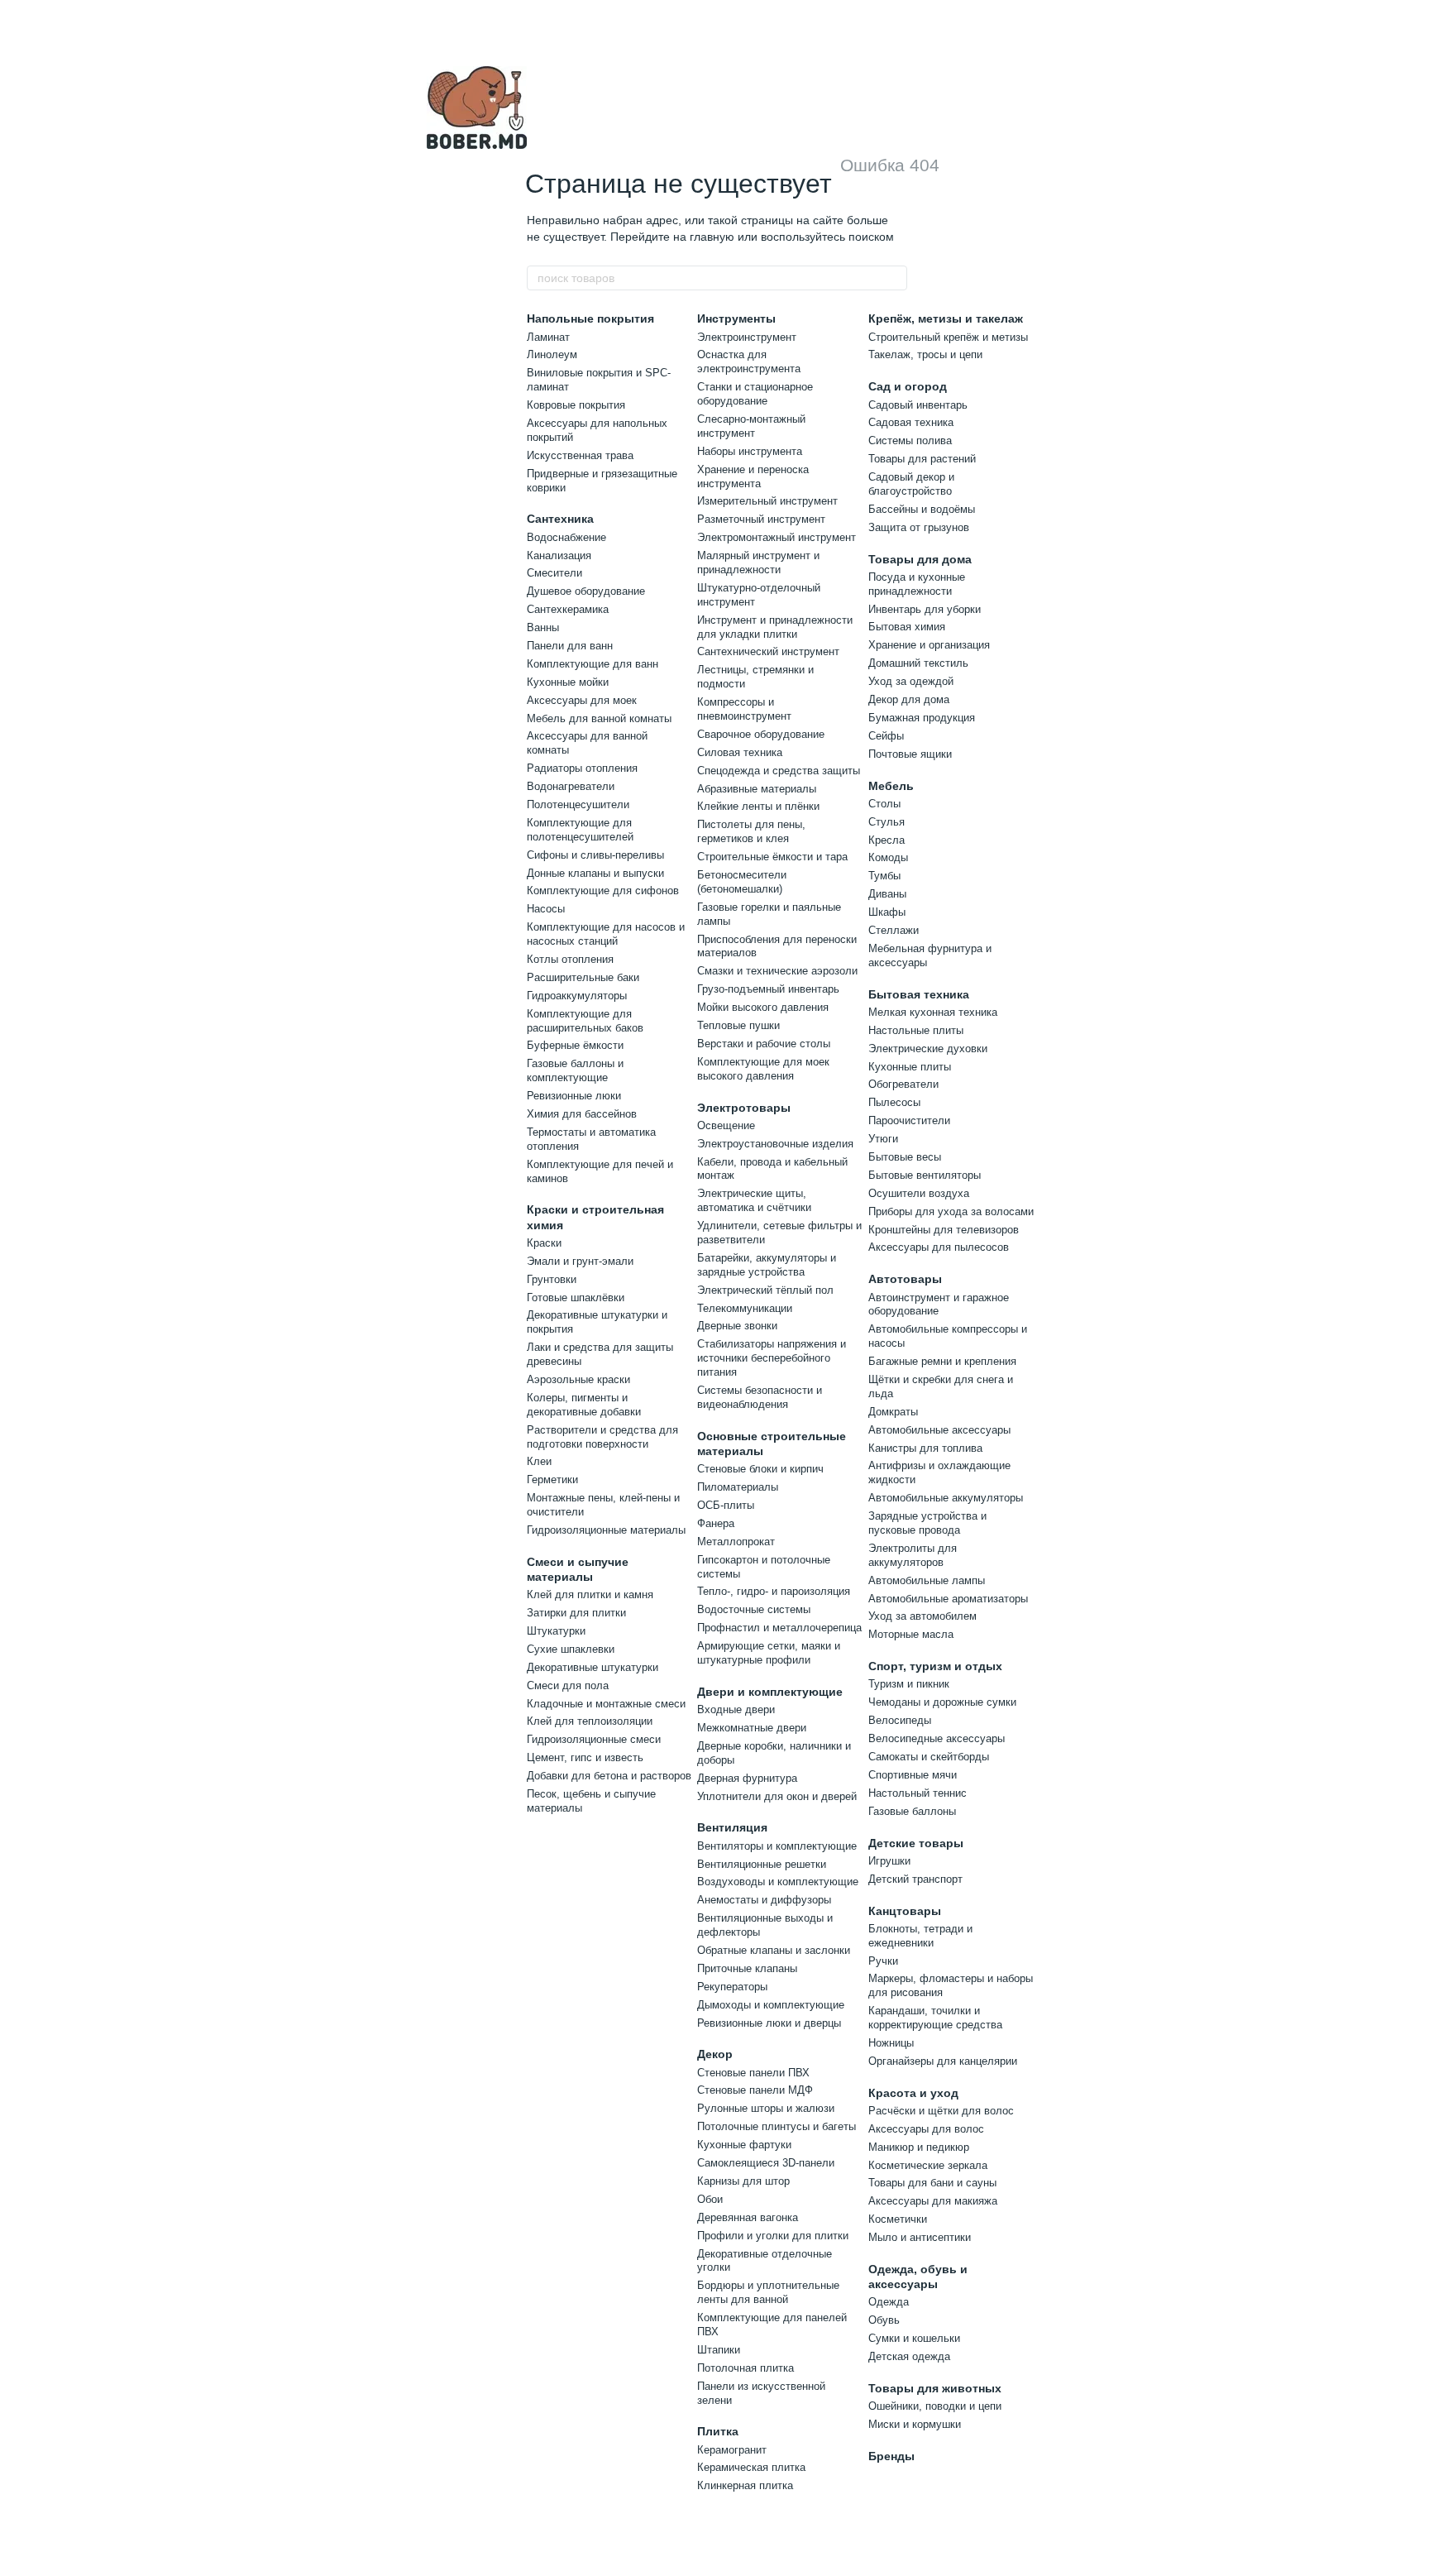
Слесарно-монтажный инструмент (751, 426)
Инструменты (736, 318)
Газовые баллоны (912, 1811)
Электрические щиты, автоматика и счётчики (754, 1200)
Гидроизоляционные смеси (594, 1739)
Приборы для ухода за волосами (951, 1211)
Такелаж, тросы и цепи (925, 354)
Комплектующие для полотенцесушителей (580, 830)
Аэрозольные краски (578, 1379)
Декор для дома (909, 699)
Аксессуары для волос (926, 2129)
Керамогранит (732, 2450)
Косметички (898, 2219)
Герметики (552, 1480)
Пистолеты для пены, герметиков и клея (751, 831)
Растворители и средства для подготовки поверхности (602, 1437)
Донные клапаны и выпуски (595, 873)
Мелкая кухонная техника (933, 1012)
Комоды (888, 857)
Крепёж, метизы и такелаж (946, 318)
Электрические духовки (928, 1049)
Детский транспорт (915, 1879)
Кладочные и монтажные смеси (606, 1704)
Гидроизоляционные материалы (606, 1530)
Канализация (559, 555)
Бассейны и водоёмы (922, 509)
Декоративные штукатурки (593, 1667)
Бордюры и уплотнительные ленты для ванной (768, 2292)
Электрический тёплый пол (765, 1290)
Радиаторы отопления (582, 768)
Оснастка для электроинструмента (749, 362)
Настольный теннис (918, 1793)
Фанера (716, 1523)
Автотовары (905, 1279)
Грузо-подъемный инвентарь (768, 989)
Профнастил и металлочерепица (779, 1628)
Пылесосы (894, 1102)
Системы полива (910, 441)
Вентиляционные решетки (762, 1864)
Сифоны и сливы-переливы (595, 855)
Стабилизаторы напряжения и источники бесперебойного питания (772, 1358)
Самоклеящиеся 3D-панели (766, 2163)
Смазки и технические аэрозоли (777, 971)
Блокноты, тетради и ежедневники (920, 1936)
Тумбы (884, 876)
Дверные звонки (737, 1326)
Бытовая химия (907, 627)
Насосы (546, 909)
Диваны (887, 894)
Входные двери (736, 1709)
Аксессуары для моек (582, 700)
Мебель (891, 786)
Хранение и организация (929, 645)
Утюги (883, 1139)
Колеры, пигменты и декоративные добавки (584, 1405)
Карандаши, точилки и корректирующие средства (935, 2018)
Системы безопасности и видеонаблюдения (760, 1397)
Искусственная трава (580, 455)
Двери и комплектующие (770, 1692)
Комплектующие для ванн (593, 664)
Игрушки (889, 1861)
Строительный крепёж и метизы (948, 337)
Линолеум (552, 354)
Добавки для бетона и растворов (609, 1776)
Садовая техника (911, 422)
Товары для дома (920, 559)
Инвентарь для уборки (925, 609)
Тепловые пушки (738, 1025)
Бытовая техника (919, 994)
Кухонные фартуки (744, 2145)
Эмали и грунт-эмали (580, 1261)
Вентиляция (732, 1827)
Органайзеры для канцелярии (943, 2061)
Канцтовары (905, 1911)
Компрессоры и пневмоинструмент (744, 709)
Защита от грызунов (919, 527)
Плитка (718, 2431)
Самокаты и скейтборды (929, 1757)
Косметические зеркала (928, 2165)
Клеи (539, 1461)
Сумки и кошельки (914, 2338)
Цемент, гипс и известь (585, 1757)
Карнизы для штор (743, 2181)
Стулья (887, 822)
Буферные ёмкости (575, 1045)
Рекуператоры (732, 1987)
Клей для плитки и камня (590, 1594)
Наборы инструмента (750, 451)
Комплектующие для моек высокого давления (763, 1069)
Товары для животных (935, 2388)
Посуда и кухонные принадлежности (917, 584)
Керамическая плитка (751, 2467)
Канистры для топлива (925, 1448)
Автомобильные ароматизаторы (948, 1599)
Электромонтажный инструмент (777, 537)
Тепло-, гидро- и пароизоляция (774, 1591)
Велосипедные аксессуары (937, 1738)
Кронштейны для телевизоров (944, 1230)
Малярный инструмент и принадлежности (758, 563)
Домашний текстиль (918, 663)
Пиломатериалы (738, 1487)
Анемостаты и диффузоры (764, 1900)
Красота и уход (913, 2093)
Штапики (719, 2350)
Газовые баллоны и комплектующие (575, 1070)
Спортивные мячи (913, 1775)
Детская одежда (909, 2356)
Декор (715, 2054)
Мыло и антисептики (920, 2237)
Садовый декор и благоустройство (911, 484)
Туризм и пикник (909, 1684)
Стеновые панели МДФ (755, 2090)
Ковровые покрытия (576, 405)
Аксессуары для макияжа (933, 2201)
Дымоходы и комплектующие (771, 2005)
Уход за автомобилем (922, 1616)
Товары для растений (922, 459)
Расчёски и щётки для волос (941, 2111)
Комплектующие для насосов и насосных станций (606, 934)
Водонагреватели (571, 786)
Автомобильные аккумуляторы (946, 1498)
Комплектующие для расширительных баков (585, 1021)
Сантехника (560, 519)
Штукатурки (556, 1631)
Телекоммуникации (745, 1308)
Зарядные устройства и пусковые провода (927, 1523)
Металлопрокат (736, 1542)
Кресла (887, 840)
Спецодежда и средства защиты (779, 771)
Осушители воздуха (919, 1193)
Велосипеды (900, 1720)
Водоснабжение (566, 537)
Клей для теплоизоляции (590, 1721)
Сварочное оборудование (761, 734)
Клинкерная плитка (745, 2485)
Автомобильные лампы (927, 1580)
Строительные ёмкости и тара (772, 857)
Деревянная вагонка (748, 2217)
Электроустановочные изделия (775, 1144)
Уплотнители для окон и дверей (777, 1796)
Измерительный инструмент (767, 501)
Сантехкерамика (568, 609)
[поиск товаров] (894, 278)
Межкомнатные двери (752, 1728)
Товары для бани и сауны (932, 2183)
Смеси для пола (568, 1685)
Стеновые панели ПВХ (753, 2073)
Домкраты (893, 1412)
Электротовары (744, 1108)
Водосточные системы (754, 1609)
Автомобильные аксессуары (939, 1430)
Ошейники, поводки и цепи (935, 2406)
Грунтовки (552, 1279)
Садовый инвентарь (918, 405)
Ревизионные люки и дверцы (769, 2023)
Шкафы (887, 912)
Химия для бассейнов (582, 1114)
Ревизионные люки (574, 1096)
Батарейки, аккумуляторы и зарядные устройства (767, 1265)
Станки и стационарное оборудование (755, 394)
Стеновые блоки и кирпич (760, 1469)
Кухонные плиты (910, 1067)
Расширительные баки (583, 977)
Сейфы (886, 736)
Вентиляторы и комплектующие (777, 1846)
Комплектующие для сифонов (603, 891)
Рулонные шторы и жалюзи (766, 2108)
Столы (884, 804)
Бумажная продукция (922, 718)
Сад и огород (908, 386)
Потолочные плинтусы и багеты (777, 2126)
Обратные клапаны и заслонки (774, 1950)
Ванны (543, 627)
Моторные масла (911, 1634)
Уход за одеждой (911, 681)
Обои (710, 2199)
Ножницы (891, 2043)
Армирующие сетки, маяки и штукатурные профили (769, 1653)
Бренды (891, 2456)
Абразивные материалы (757, 789)
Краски (544, 1243)
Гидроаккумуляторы (577, 996)
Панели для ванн (570, 646)
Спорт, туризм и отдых (935, 1666)
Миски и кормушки (915, 2424)
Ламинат (548, 337)
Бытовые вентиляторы (925, 1175)
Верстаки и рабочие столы (764, 1044)
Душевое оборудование (586, 591)
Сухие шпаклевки (571, 1649)
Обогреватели (903, 1084)
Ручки (883, 1961)
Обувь (884, 2320)
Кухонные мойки (568, 682)
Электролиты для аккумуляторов (913, 1555)
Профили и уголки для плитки (773, 2236)
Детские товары (916, 1843)
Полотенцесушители (578, 804)
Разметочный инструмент (761, 519)
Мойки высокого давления (763, 1007)
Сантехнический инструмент (768, 651)
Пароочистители (909, 1120)
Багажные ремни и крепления (942, 1361)
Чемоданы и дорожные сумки (942, 1702)
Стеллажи (894, 930)
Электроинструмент (747, 337)
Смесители (554, 573)
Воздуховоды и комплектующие (778, 1882)
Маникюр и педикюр (919, 2147)
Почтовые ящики (910, 754)
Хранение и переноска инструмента (753, 476)
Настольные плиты (916, 1030)
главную (712, 237)
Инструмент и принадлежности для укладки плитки (775, 627)
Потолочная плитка (746, 2368)
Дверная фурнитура (747, 1778)
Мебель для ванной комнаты (599, 718)
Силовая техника (740, 752)
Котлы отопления (570, 959)
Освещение (726, 1125)
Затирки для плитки (576, 1613)
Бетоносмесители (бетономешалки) (742, 882)
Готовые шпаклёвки (576, 1298)
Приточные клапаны (747, 1968)
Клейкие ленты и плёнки (758, 806)
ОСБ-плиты (726, 1505)
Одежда (889, 2302)
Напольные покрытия (590, 318)
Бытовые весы (905, 1157)
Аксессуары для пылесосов (939, 1247)
